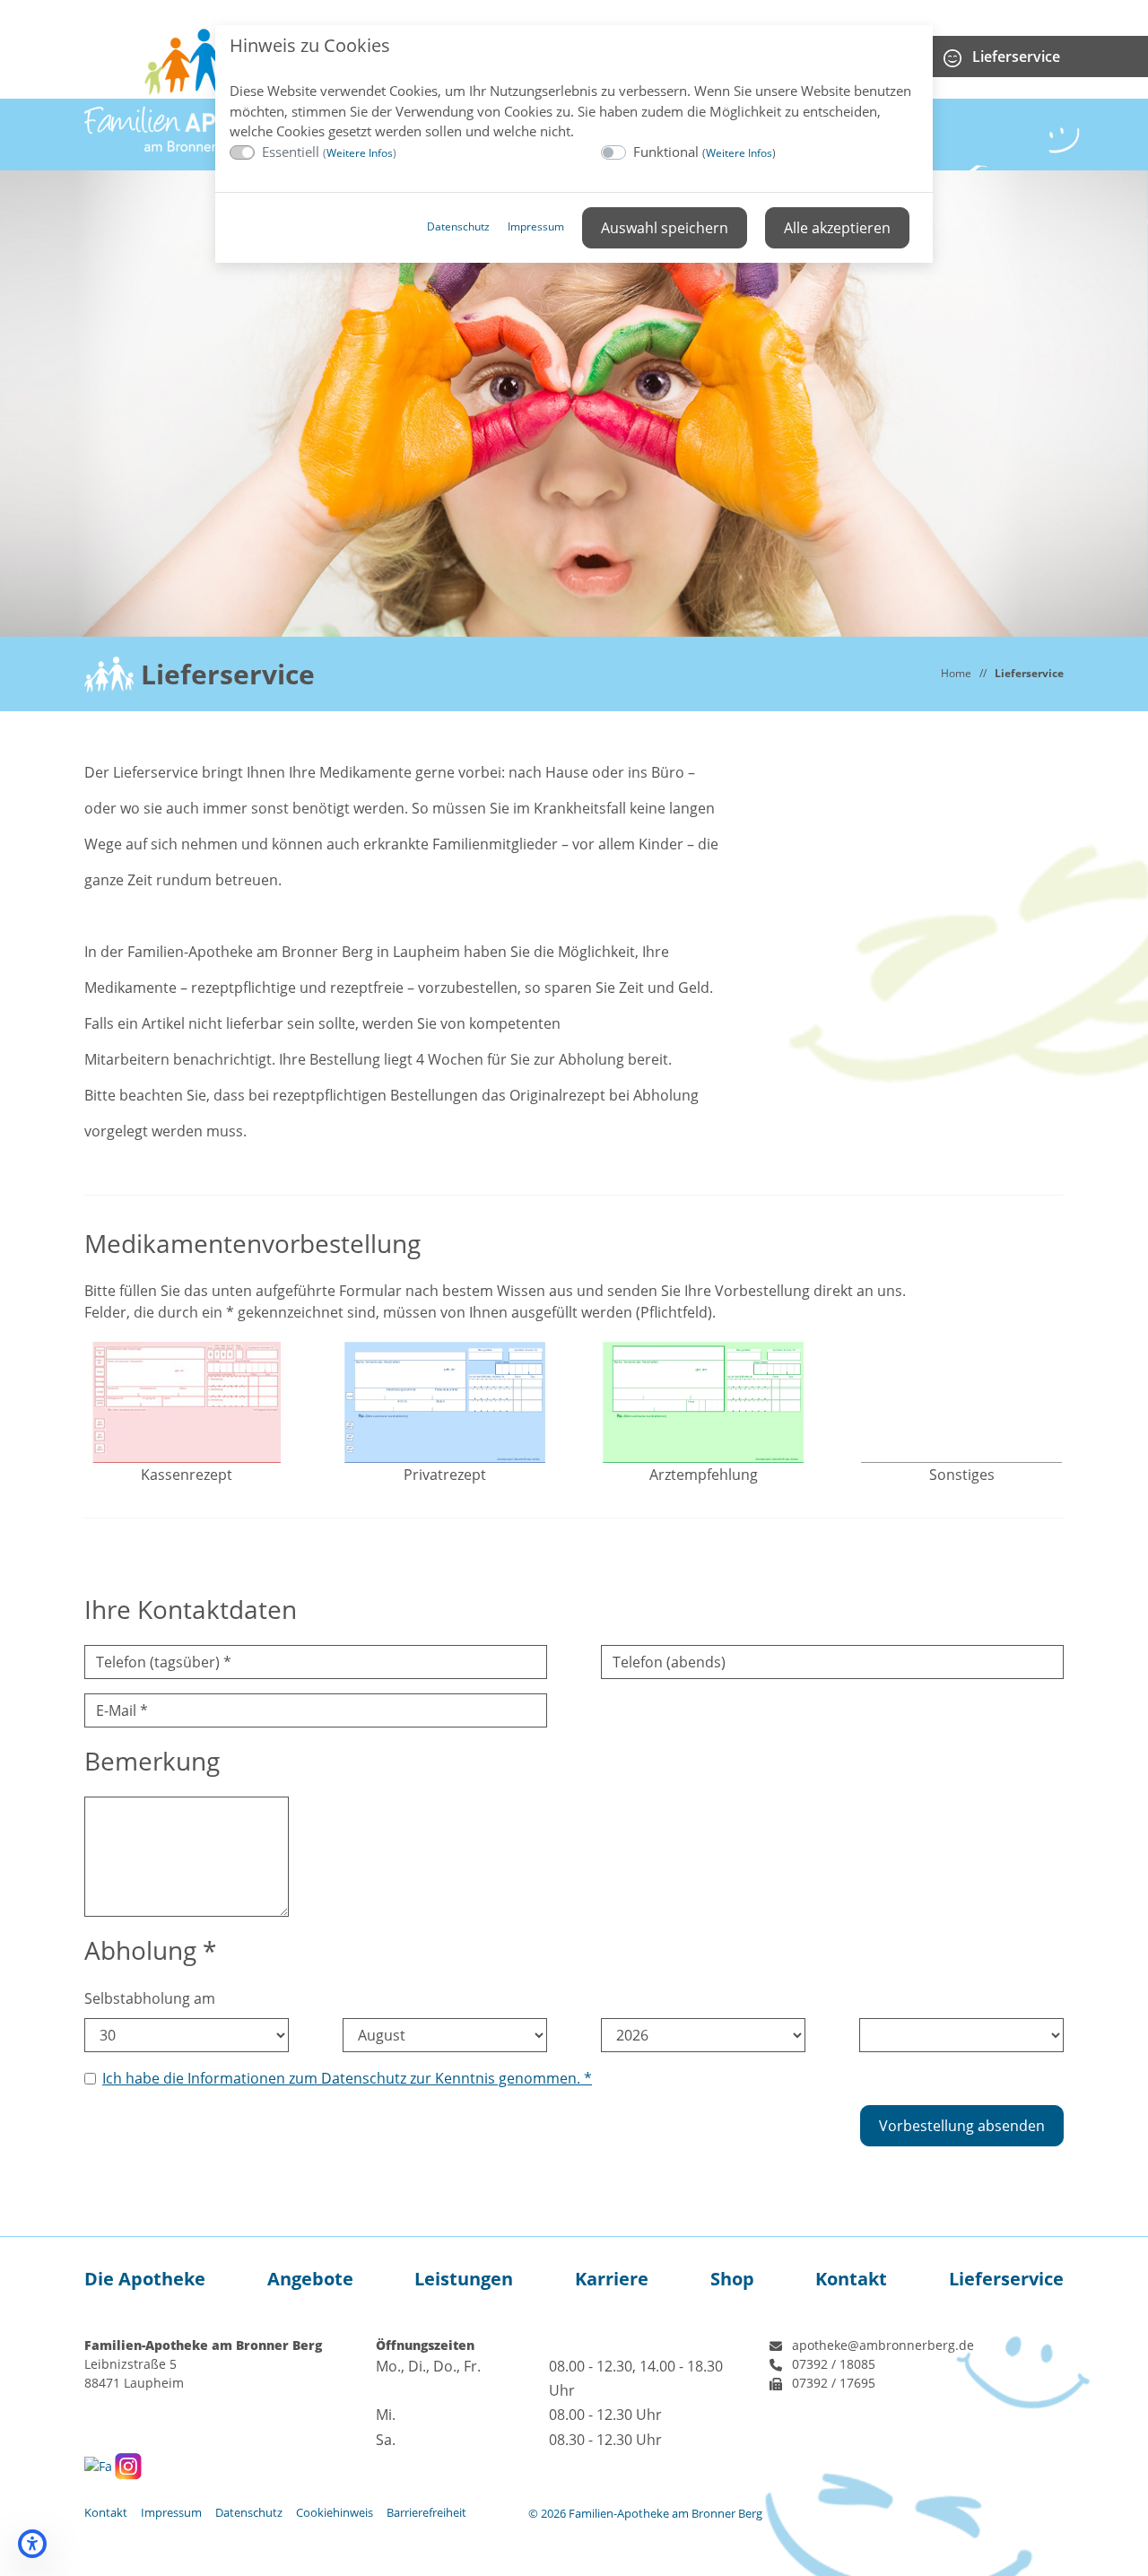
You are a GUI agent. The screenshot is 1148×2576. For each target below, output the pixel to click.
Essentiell (329, 152)
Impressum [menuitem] (536, 226)
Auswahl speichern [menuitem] (665, 228)
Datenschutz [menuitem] (458, 226)
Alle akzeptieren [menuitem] (837, 228)
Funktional (704, 152)
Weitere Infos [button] (360, 153)
